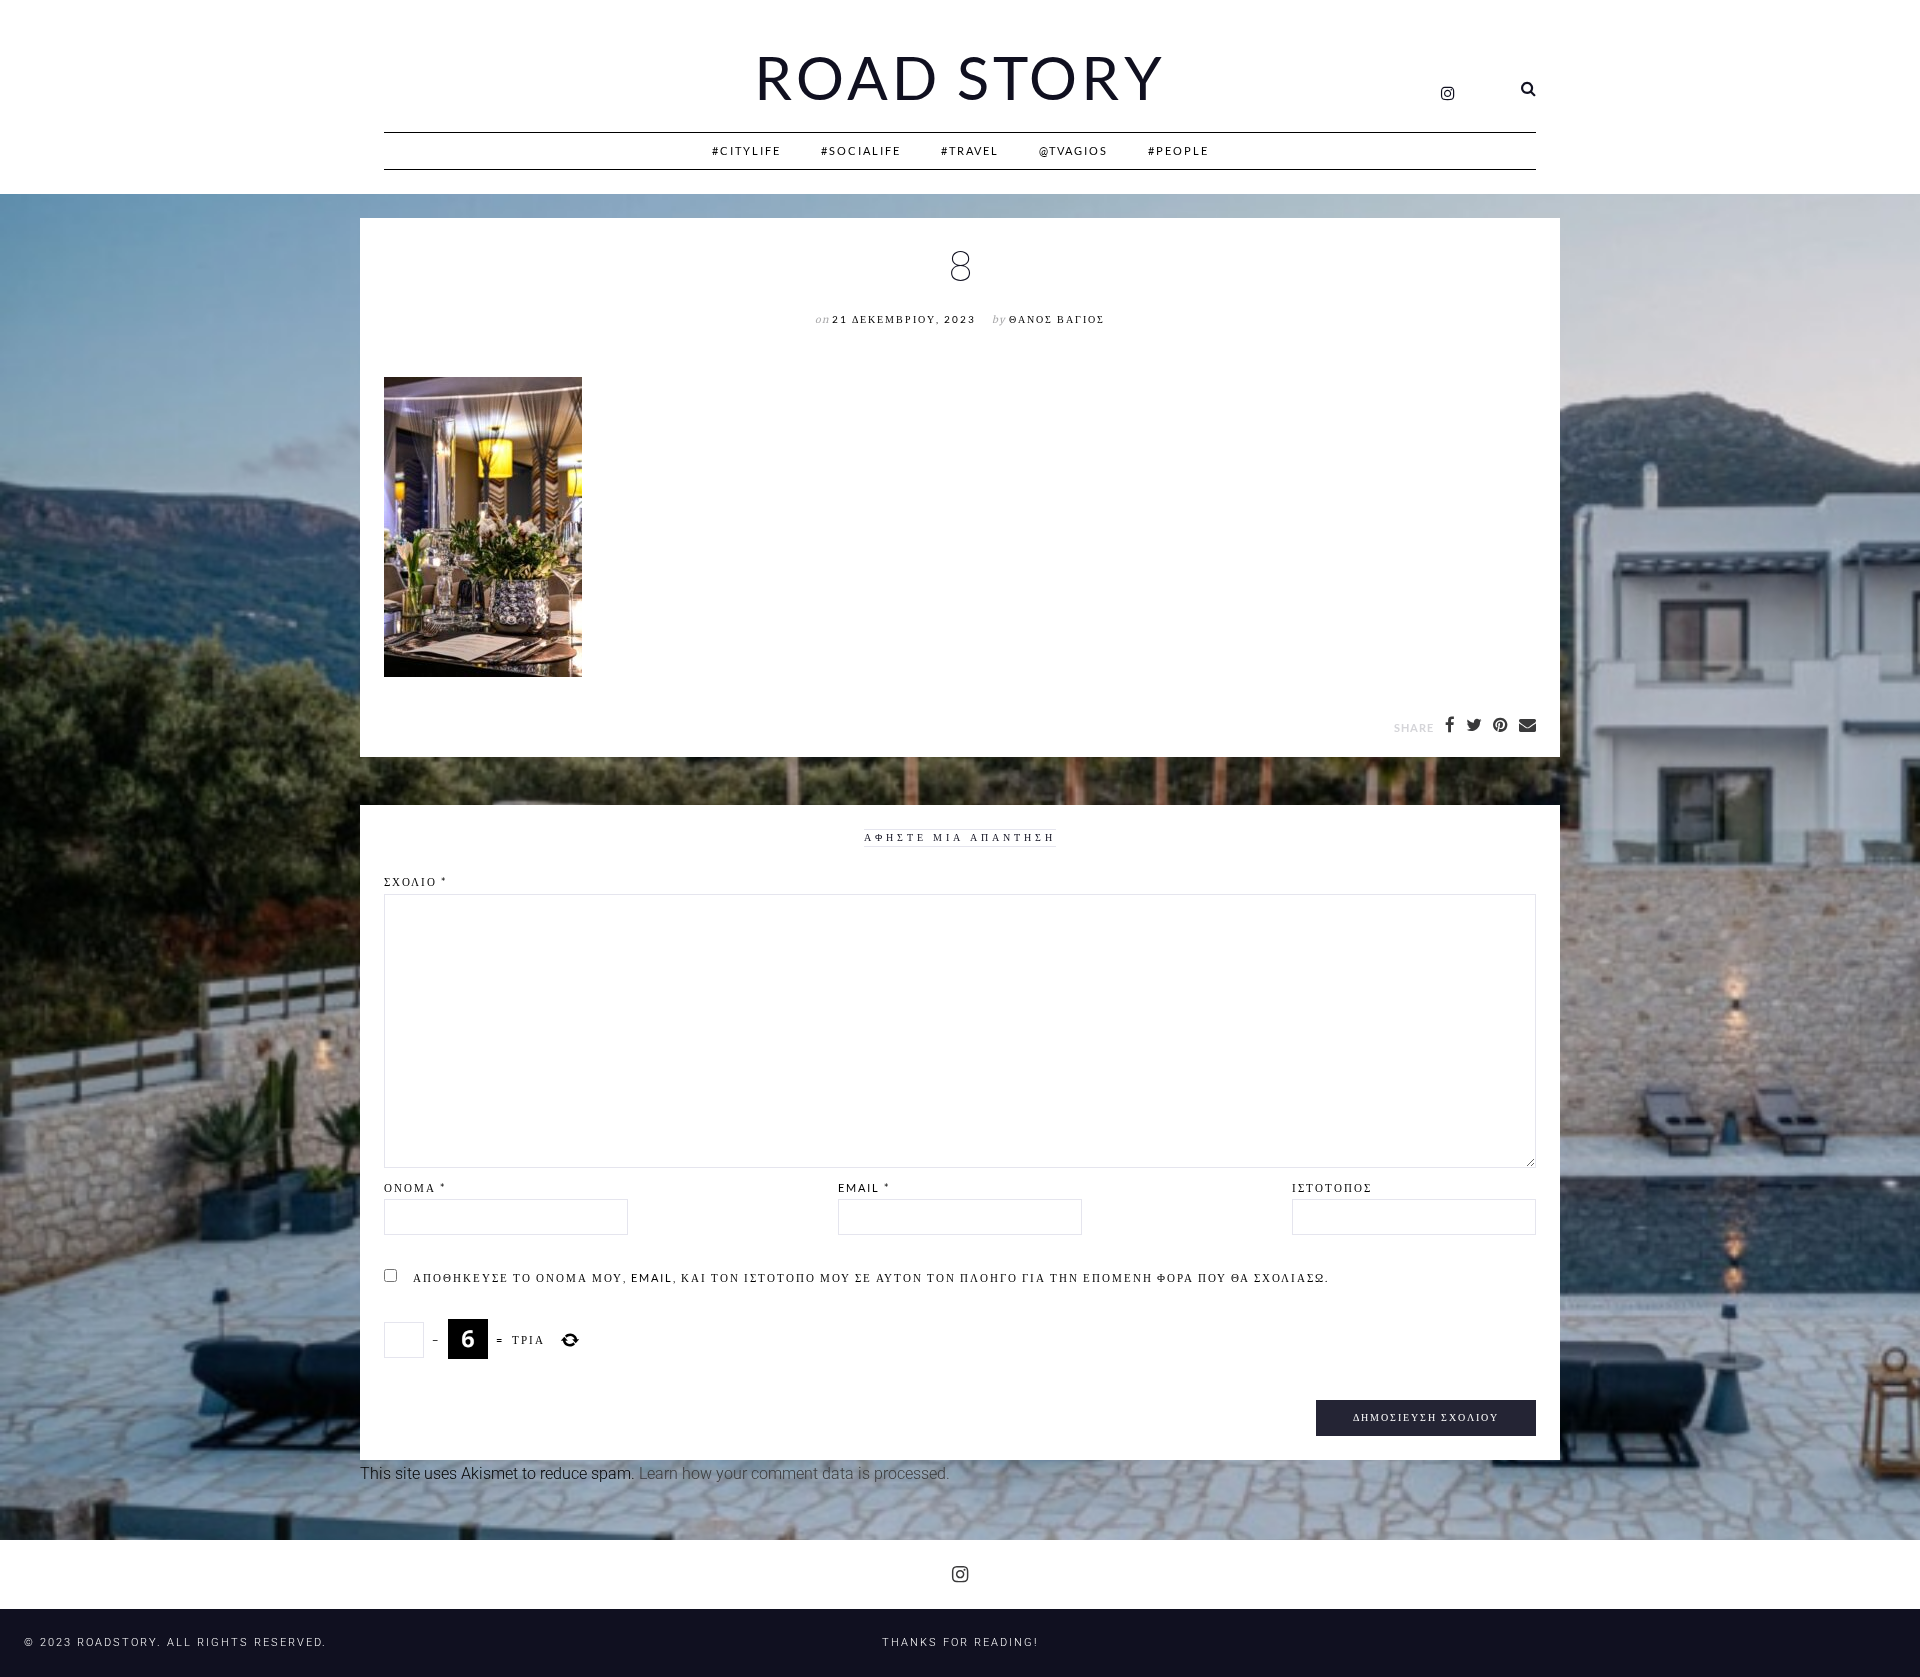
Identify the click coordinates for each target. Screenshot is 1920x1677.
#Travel (970, 150)
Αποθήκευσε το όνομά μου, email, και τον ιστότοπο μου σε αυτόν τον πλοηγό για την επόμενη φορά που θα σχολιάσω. (871, 1277)
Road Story (960, 78)
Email (864, 1187)
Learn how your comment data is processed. (794, 1473)
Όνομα (415, 1187)
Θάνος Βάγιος (1057, 319)
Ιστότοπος (1332, 1187)
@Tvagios (1073, 150)
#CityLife (746, 150)
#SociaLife (861, 150)
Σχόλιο (415, 881)
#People (1178, 150)
